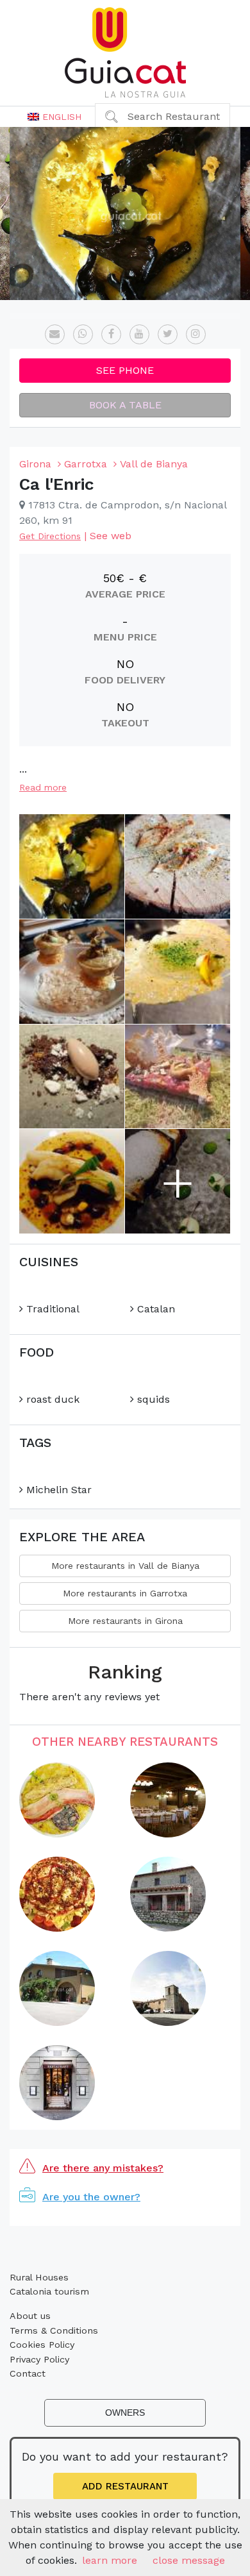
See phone (125, 370)
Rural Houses (39, 2277)
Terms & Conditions (54, 2330)
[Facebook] (111, 334)
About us (30, 2316)
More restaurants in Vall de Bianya (125, 1566)
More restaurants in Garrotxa (125, 1593)
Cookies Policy (42, 2345)
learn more (110, 2560)
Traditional (51, 1309)
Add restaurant (125, 2486)
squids (152, 1399)
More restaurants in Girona (125, 1621)
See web (111, 536)
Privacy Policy (39, 2359)
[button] (54, 117)
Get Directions (50, 536)
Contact (28, 2373)
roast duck (51, 1399)
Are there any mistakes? (103, 2168)
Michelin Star (57, 1490)
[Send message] (55, 334)
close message (189, 2560)
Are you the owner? (91, 2197)
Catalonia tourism (49, 2291)
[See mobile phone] (83, 334)
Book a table (125, 405)
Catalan (154, 1309)
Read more (43, 787)
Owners (125, 2413)
